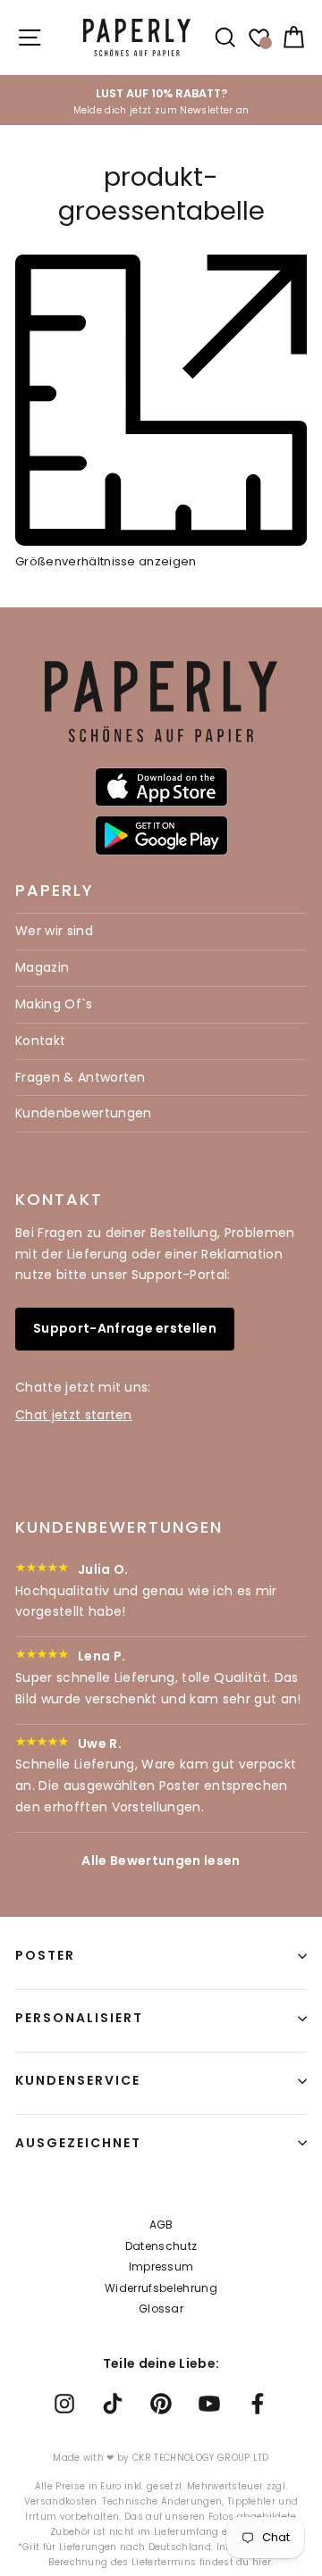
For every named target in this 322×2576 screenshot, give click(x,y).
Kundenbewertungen (83, 1113)
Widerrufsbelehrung (161, 2288)
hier (262, 2562)
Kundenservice (78, 2080)
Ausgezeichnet (78, 2143)
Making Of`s (54, 1004)
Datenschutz (161, 2246)
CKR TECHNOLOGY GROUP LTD (201, 2458)
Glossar (161, 2308)
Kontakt (40, 1041)
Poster (45, 1955)
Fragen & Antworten (80, 1077)
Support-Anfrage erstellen (125, 1328)
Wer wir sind (54, 931)
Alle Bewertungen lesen (161, 1861)
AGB (161, 2225)
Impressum (161, 2267)
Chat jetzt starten (74, 1415)
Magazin (42, 967)
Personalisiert (79, 2018)
